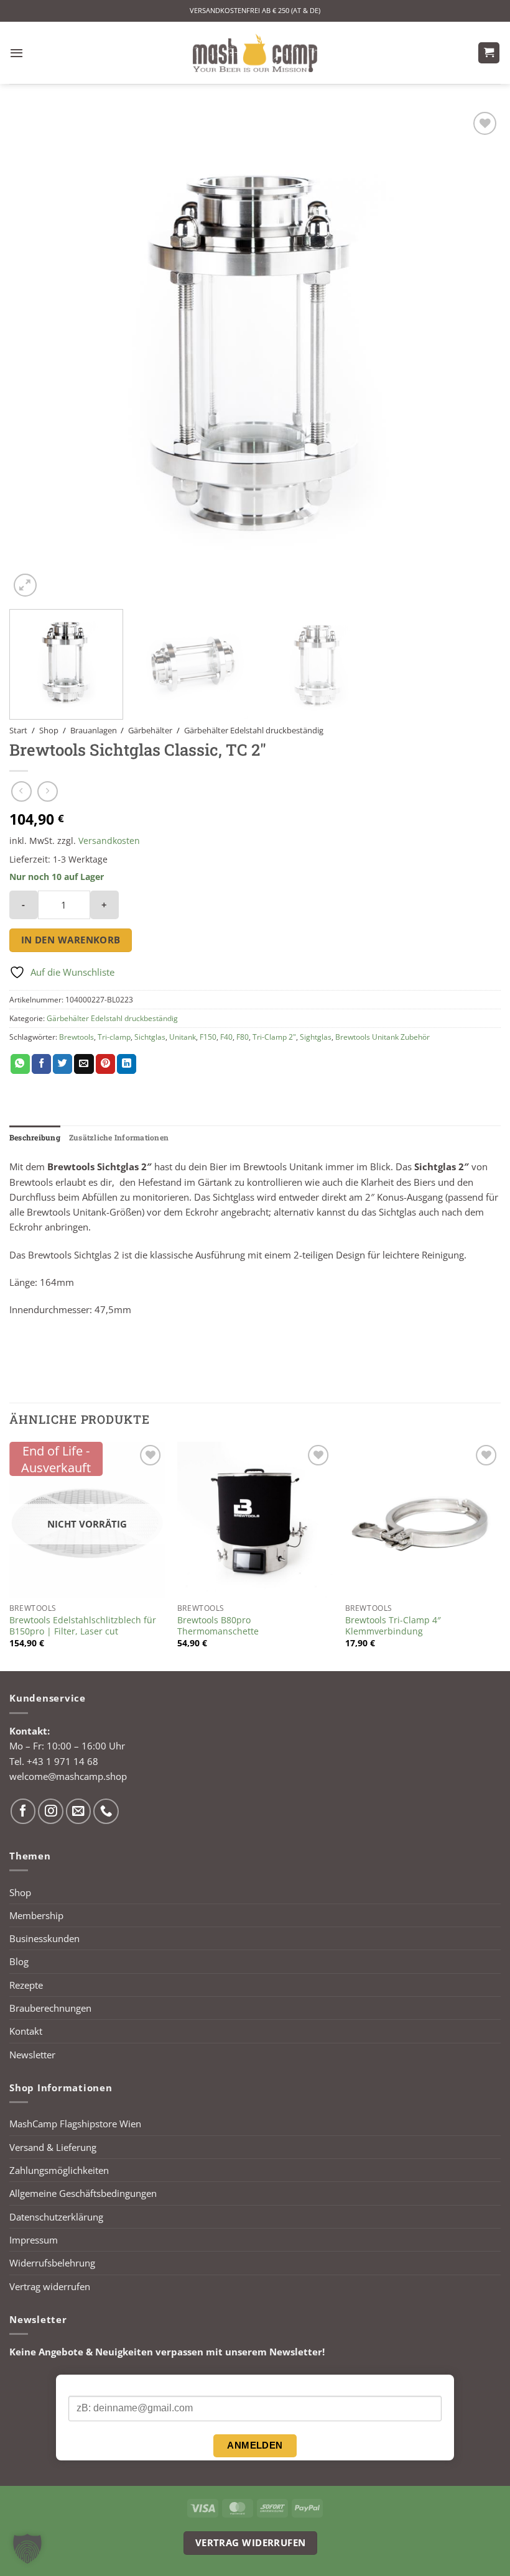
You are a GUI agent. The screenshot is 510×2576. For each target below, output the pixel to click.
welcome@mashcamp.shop (68, 1776)
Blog (19, 1961)
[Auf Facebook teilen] (41, 1064)
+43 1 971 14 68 (63, 1761)
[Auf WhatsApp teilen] (20, 1064)
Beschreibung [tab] (35, 1137)
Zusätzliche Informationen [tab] (119, 1137)
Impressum (34, 2240)
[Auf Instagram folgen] (51, 1811)
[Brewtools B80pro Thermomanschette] (255, 1519)
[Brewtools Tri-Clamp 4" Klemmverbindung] (423, 1519)
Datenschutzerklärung (56, 2217)
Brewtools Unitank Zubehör (382, 1037)
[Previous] (35, 354)
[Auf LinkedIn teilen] (127, 1064)
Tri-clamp (114, 1037)
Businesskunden (44, 1938)
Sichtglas (150, 1037)
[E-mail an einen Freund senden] (84, 1064)
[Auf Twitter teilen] (63, 1064)
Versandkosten (109, 841)
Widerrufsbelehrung (52, 2263)
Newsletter (32, 2055)
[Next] (475, 354)
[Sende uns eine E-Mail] (79, 1811)
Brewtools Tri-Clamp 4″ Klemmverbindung (393, 1626)
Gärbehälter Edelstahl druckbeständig (254, 730)
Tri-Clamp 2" (274, 1037)
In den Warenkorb (71, 940)
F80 (243, 1037)
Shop (49, 730)
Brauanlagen (94, 730)
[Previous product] (48, 791)
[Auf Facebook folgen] (23, 1811)
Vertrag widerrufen (50, 2286)
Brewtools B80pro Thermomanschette (218, 1626)
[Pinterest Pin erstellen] (105, 1064)
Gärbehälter (150, 730)
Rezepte (26, 1985)
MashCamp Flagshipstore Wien (75, 2124)
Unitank (183, 1037)
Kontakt (26, 2031)
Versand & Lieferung (53, 2147)
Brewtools (76, 1037)
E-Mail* (83, 2386)
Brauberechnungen (50, 2008)
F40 (226, 1037)
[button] (16, 53)
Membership (36, 1915)
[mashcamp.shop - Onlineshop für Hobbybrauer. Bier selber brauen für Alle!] (255, 53)
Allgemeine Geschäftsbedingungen (83, 2193)
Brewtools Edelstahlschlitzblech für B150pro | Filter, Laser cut (83, 1626)
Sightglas (316, 1037)
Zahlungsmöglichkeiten (59, 2170)
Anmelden (255, 2445)
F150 (208, 1037)
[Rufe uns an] (106, 1811)
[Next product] (21, 791)
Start (18, 730)
